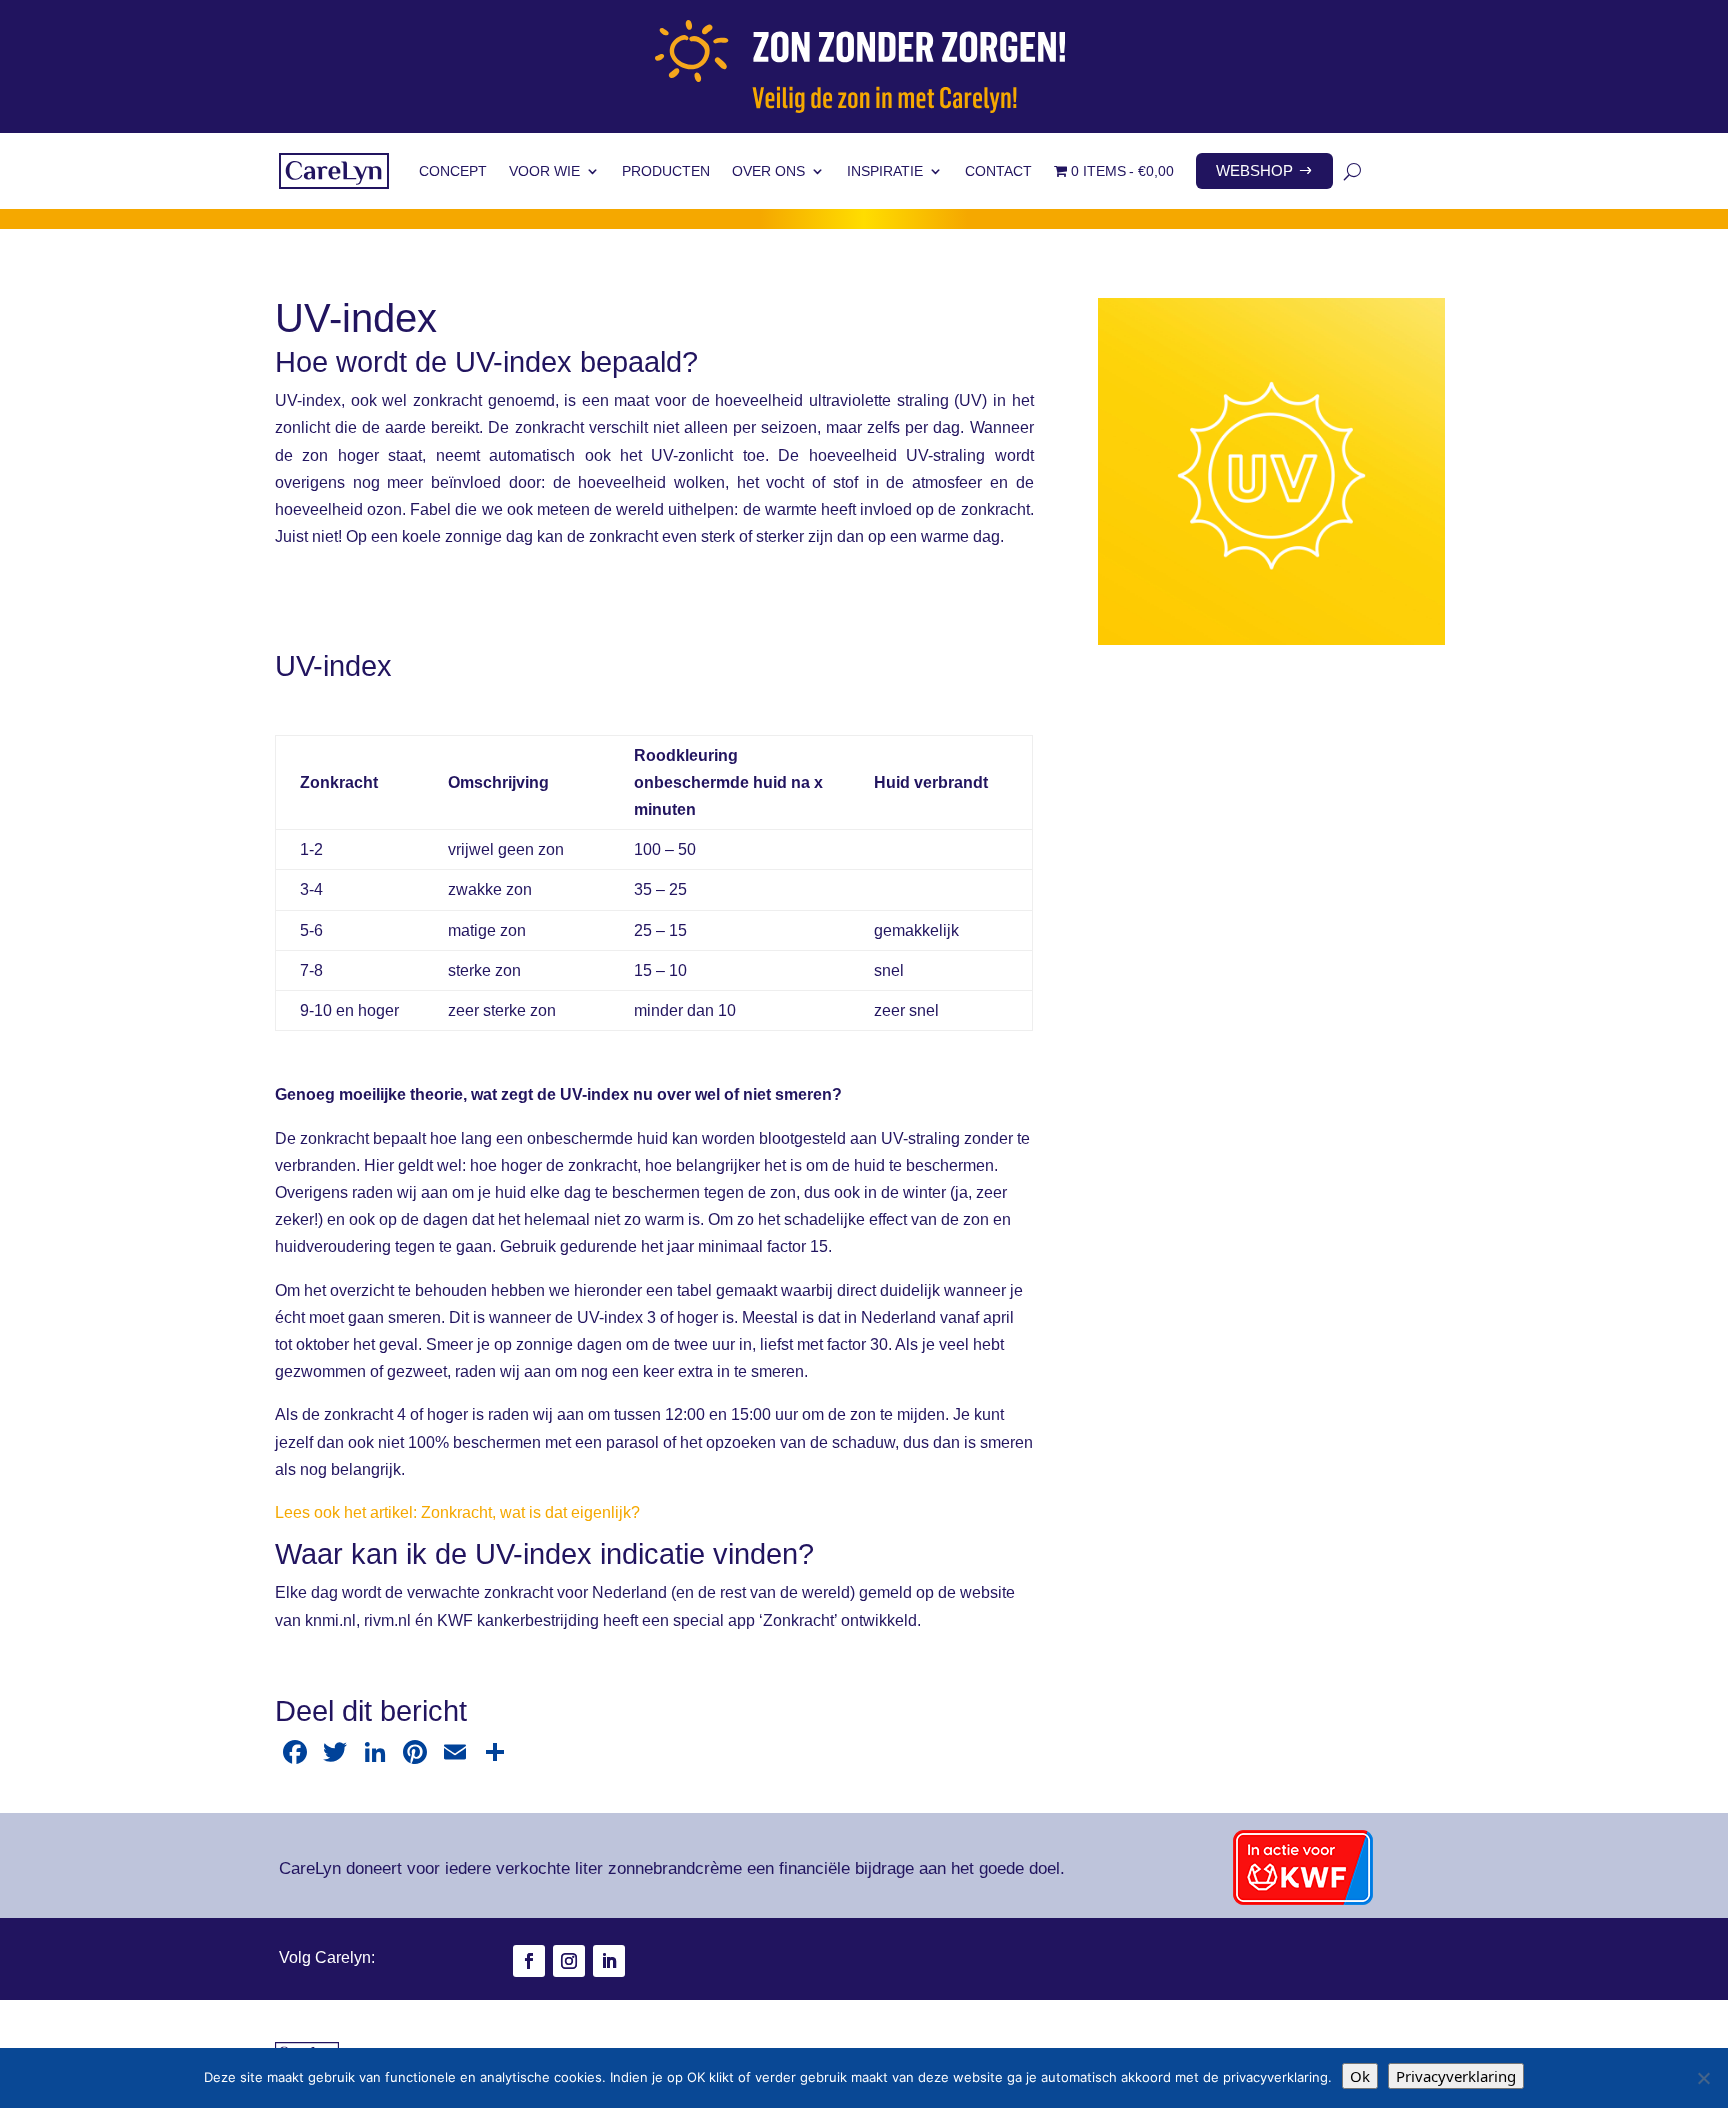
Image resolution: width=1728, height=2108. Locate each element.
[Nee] (1703, 2078)
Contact (998, 171)
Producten (666, 171)
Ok (1360, 2076)
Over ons (768, 171)
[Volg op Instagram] (569, 1961)
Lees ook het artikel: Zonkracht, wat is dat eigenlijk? (457, 1512)
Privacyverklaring (1456, 2076)
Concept (453, 171)
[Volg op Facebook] (529, 1961)
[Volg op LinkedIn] (609, 1961)
